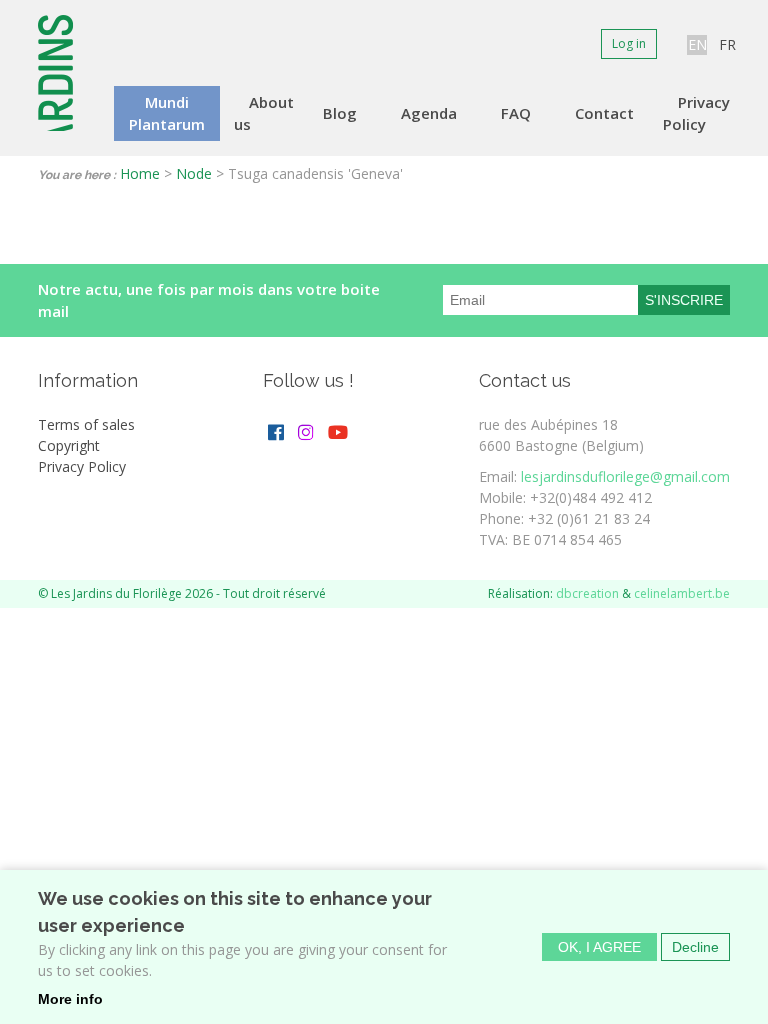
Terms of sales (86, 424)
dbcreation (587, 593)
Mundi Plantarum (167, 113)
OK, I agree (599, 947)
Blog (340, 113)
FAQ (516, 113)
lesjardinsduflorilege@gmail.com (625, 476)
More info (70, 999)
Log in (629, 43)
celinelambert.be (682, 593)
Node (194, 173)
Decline (695, 947)
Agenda (429, 113)
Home (140, 173)
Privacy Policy (696, 113)
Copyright (69, 445)
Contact (604, 113)
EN (697, 44)
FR (727, 44)
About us (264, 113)
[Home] (57, 73)
